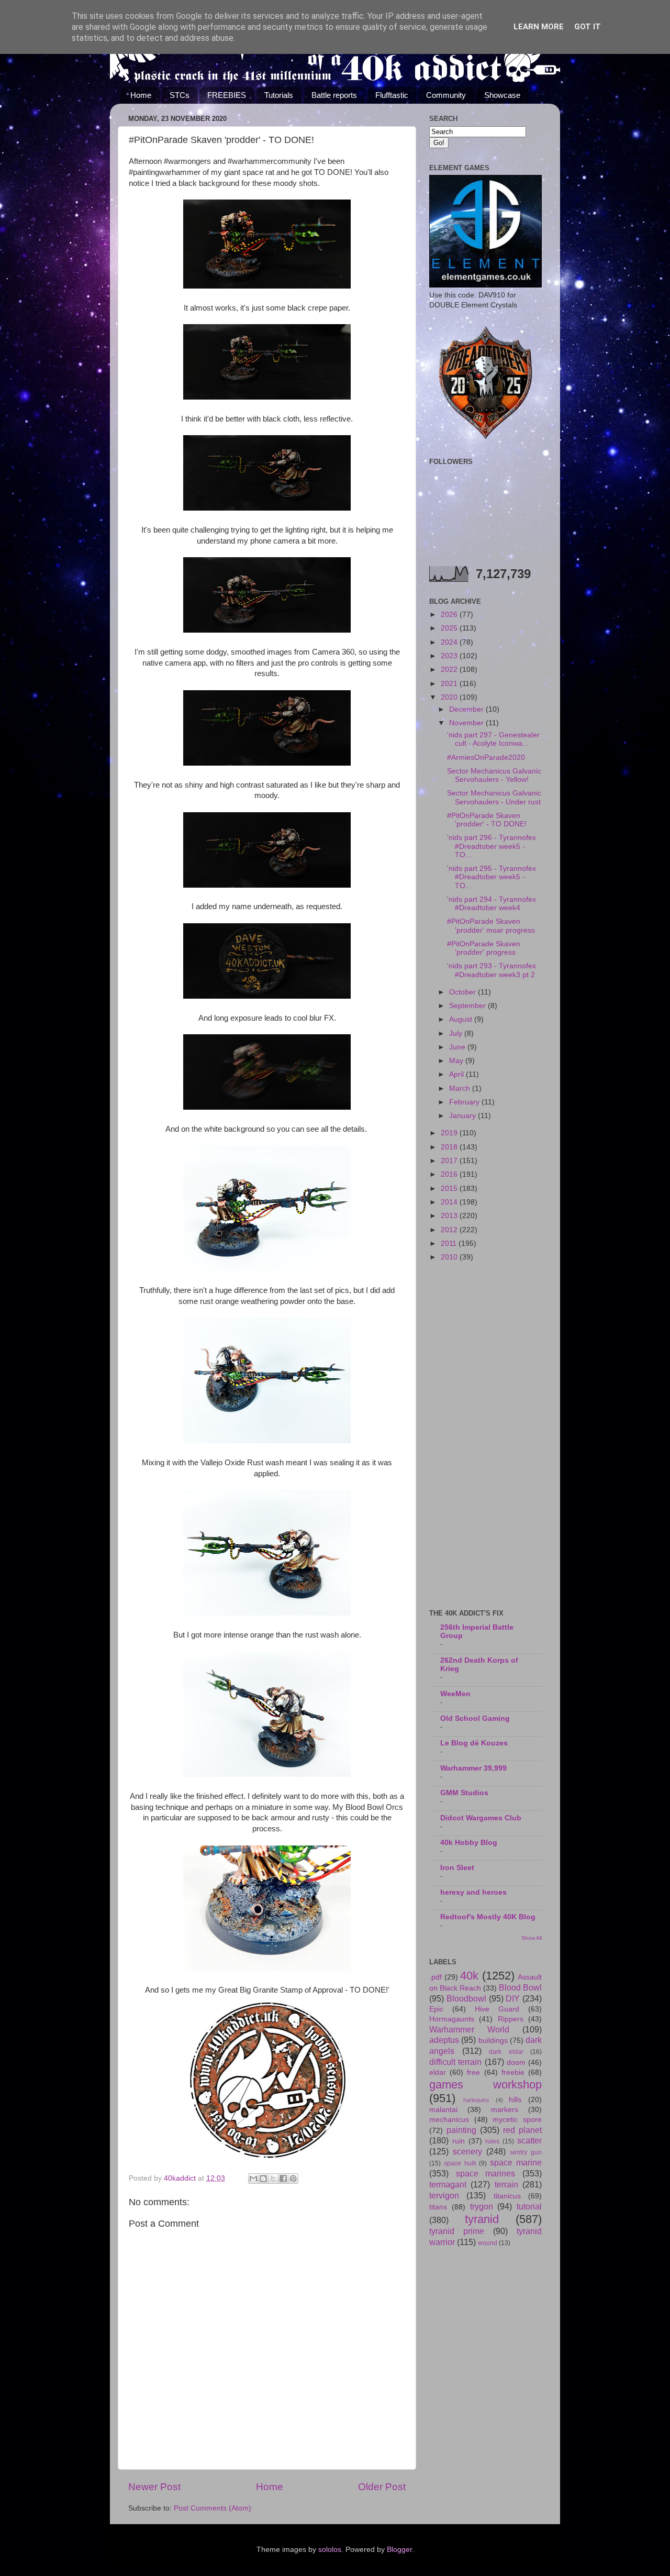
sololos (330, 2550)
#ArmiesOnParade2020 (486, 758)
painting (461, 2130)
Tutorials (279, 95)
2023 (450, 656)
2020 (450, 697)
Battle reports (334, 95)
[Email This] (253, 2179)
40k (469, 1976)
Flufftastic (392, 95)
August (462, 1019)
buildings (493, 2041)
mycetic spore (517, 2120)
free (473, 2072)
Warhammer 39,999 (473, 1768)
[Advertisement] (485, 1436)
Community (446, 95)
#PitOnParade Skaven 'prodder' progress (484, 948)
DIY (513, 1998)
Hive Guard (497, 2009)
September (468, 1006)
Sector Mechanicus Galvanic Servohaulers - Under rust (494, 797)
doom (516, 2063)
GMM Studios (464, 1793)
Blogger (399, 2550)
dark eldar (506, 2052)
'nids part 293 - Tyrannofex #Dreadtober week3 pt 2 (492, 970)
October (464, 992)
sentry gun (526, 2152)
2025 (450, 628)
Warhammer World (469, 2029)
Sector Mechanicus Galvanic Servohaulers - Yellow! (494, 775)
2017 (450, 1161)
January (464, 1116)
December (467, 709)
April (457, 1074)
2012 (450, 1230)
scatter (529, 2140)
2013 (450, 1216)
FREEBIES (227, 95)
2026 (450, 615)
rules (492, 2141)
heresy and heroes (473, 1892)
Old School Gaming (475, 1718)
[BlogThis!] (263, 2179)
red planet (522, 2130)
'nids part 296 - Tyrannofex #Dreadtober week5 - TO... (492, 846)
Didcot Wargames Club (481, 1818)
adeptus (444, 2040)
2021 (450, 684)
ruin (459, 2141)
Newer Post (154, 2487)
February (465, 1102)
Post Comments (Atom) (213, 2508)
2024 (450, 642)
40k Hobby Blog (469, 1843)
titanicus (507, 2196)
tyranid (482, 2219)
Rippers (511, 2019)
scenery (467, 2151)
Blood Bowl (520, 1987)
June (458, 1047)
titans (438, 2207)
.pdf (435, 1977)
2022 (450, 670)
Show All (532, 1938)
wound (488, 2243)
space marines (486, 2173)
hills (515, 2100)
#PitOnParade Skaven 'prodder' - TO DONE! (487, 820)
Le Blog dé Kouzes (474, 1743)
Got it (588, 27)
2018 (450, 1147)
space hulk (460, 2163)
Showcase (502, 95)
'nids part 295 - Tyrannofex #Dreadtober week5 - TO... (492, 877)
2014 (450, 1202)
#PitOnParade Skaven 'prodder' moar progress (491, 926)
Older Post (382, 2487)
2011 (450, 1243)
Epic (436, 2009)
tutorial (529, 2206)
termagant (448, 2184)
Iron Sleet (457, 1868)
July (457, 1033)
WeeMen (455, 1694)
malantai (443, 2110)
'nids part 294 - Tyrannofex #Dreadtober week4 (492, 904)
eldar (438, 2072)
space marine (516, 2162)
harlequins (476, 2100)
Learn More (539, 27)
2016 (450, 1174)
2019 (450, 1133)
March (461, 1088)
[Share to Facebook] (283, 2179)
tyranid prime (457, 2231)
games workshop (485, 2085)
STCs (180, 95)
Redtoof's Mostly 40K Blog (488, 1917)
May (457, 1061)
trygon (482, 2206)
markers (505, 2110)
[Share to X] (273, 2179)
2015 (450, 1189)
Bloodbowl (466, 1998)
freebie (513, 2072)
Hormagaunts (452, 2019)
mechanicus (449, 2120)
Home (141, 95)
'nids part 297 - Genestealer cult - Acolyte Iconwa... (493, 739)
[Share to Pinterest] (293, 2179)
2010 (450, 1257)
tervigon (444, 2195)
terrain (506, 2184)
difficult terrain (455, 2062)
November (467, 723)
